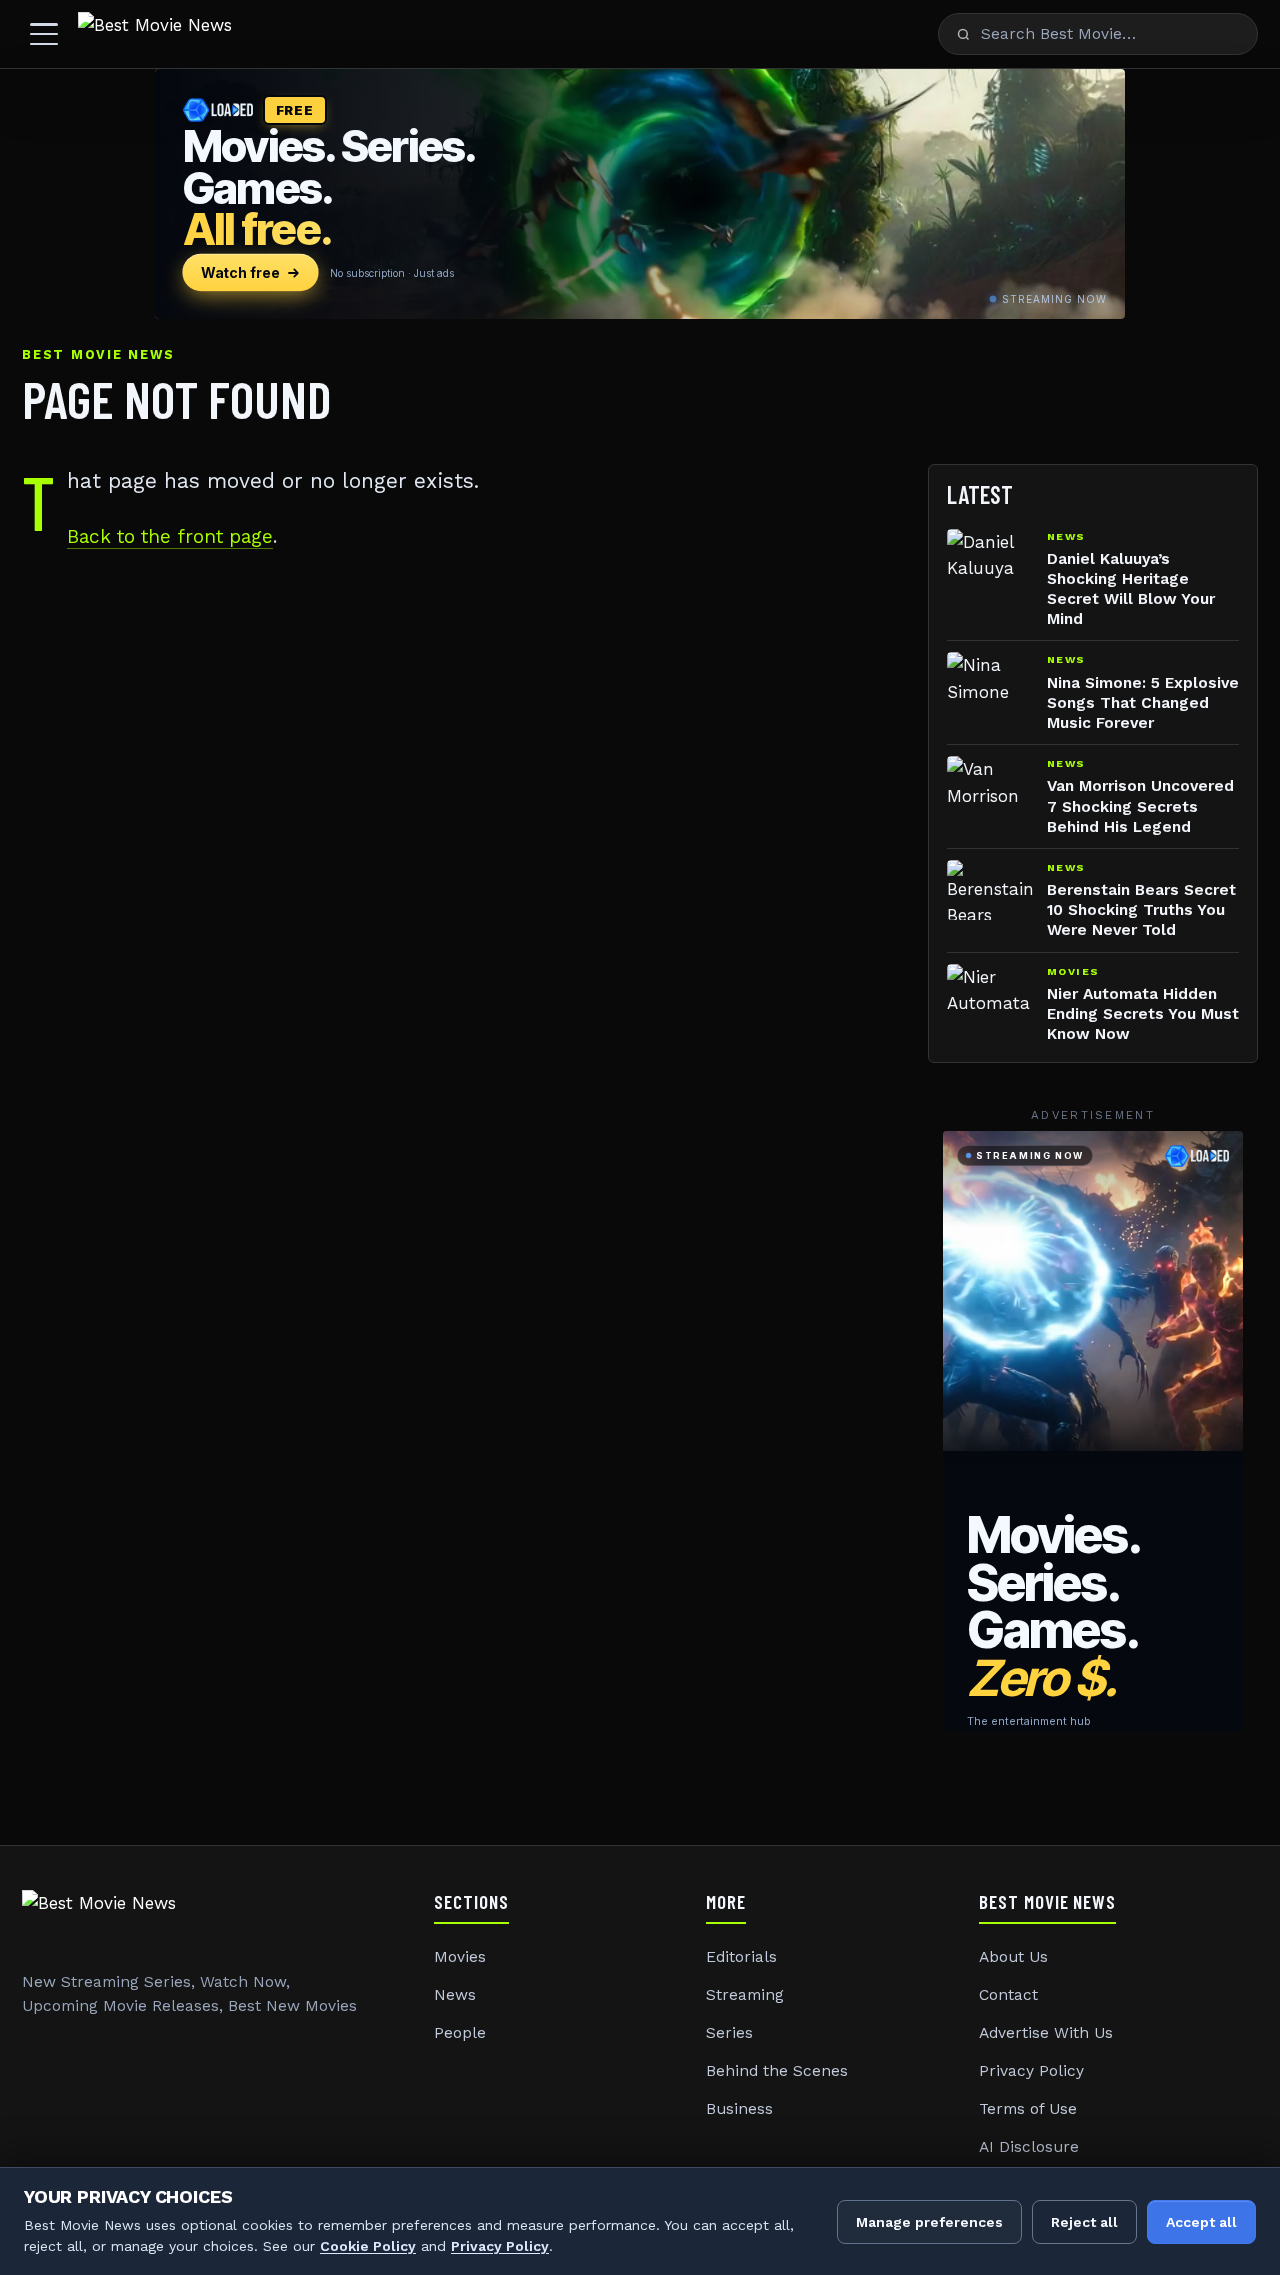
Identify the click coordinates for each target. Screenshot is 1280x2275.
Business (739, 2109)
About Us (1013, 1957)
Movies (460, 1957)
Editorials (741, 1957)
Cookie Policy (368, 2246)
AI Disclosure (1029, 2147)
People (460, 2033)
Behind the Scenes (777, 2071)
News (455, 1995)
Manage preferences (929, 2222)
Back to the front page (170, 536)
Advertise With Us (1046, 2033)
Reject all (1084, 2222)
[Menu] (44, 34)
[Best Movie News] (155, 34)
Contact (1008, 1995)
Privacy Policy (1031, 2071)
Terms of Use (1028, 2109)
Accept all (1201, 2222)
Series (729, 2033)
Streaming (745, 1995)
